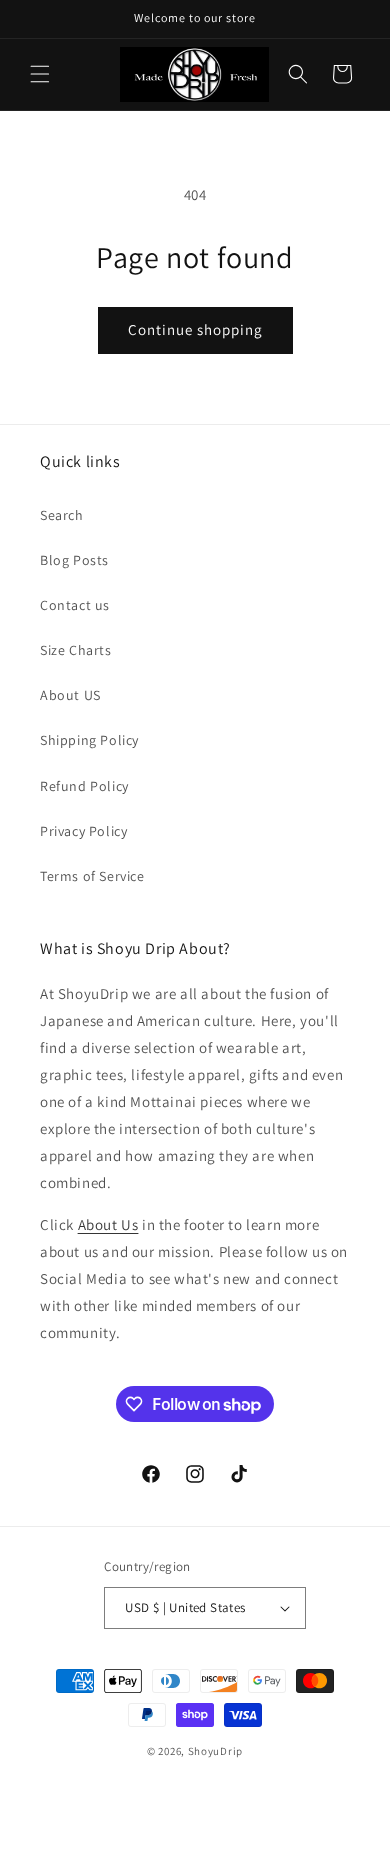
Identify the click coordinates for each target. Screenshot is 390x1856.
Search (62, 515)
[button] (40, 74)
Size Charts (76, 650)
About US (70, 695)
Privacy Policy (83, 831)
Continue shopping (195, 329)
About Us (108, 1224)
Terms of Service (92, 876)
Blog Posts (74, 560)
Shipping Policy (89, 740)
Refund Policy (84, 786)
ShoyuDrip (215, 1751)
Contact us (75, 605)
